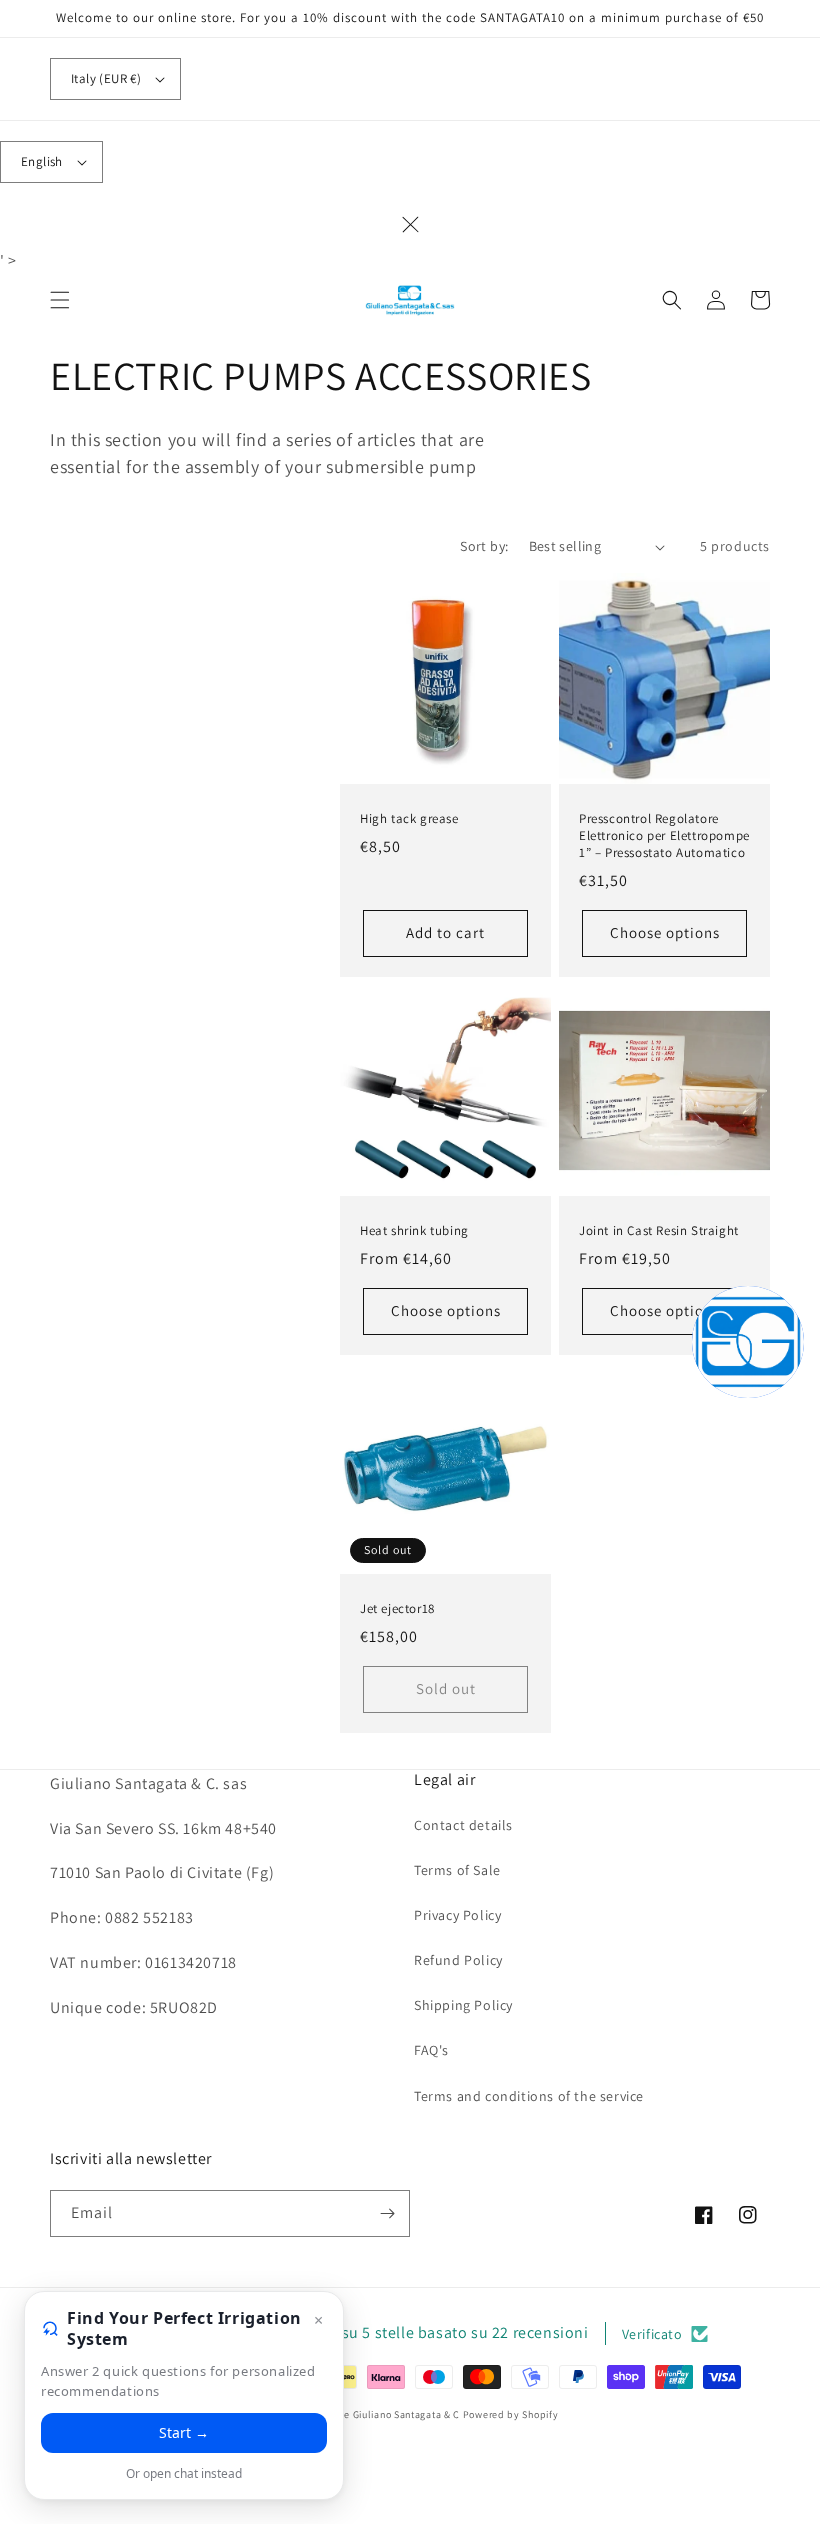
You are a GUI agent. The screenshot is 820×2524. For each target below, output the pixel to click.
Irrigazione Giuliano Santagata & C (380, 2414)
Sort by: (484, 546)
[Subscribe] (387, 2213)
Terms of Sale (457, 1870)
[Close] (410, 225)
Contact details (463, 1825)
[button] (60, 300)
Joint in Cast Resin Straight (659, 1231)
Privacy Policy (457, 1915)
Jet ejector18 (397, 1609)
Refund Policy (458, 1960)
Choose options (665, 932)
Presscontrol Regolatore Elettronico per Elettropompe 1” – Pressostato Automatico (664, 836)
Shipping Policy (463, 2005)
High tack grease (409, 819)
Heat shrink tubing (414, 1231)
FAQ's (431, 2050)
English (42, 161)
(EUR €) (106, 78)
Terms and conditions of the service (529, 2096)
